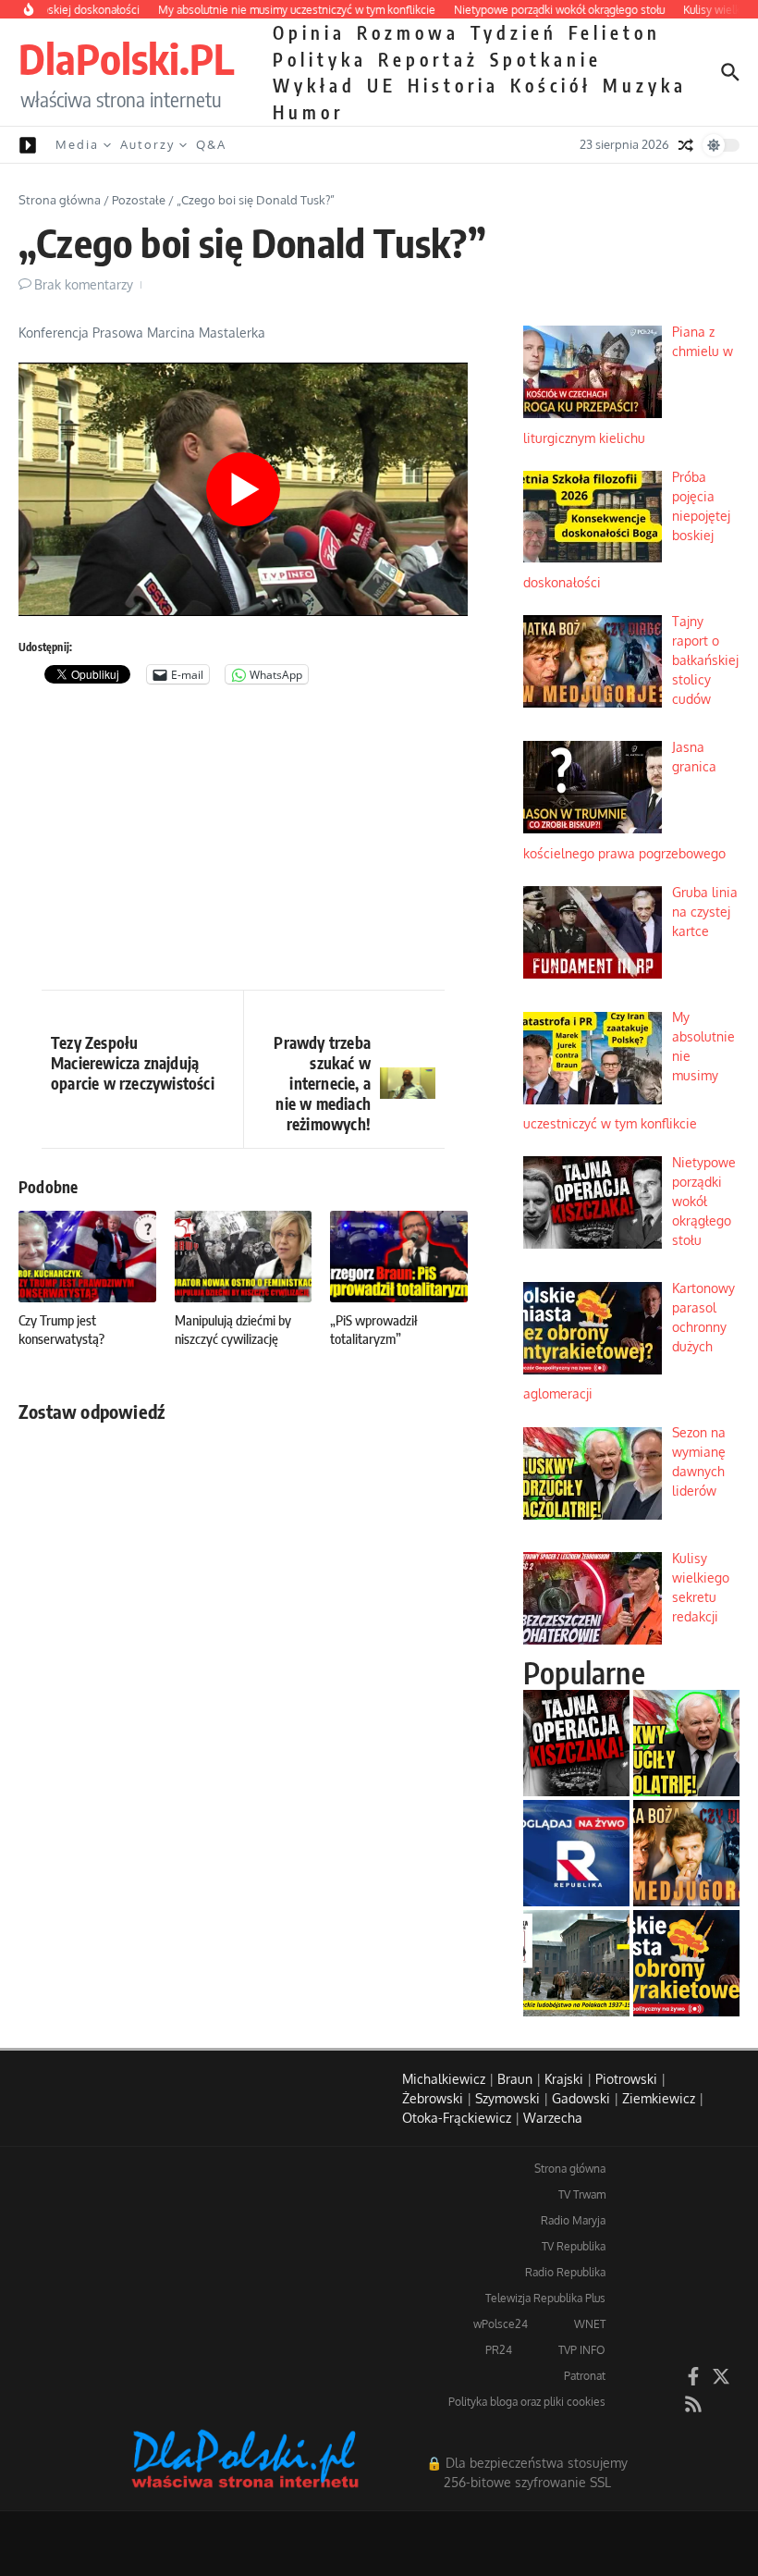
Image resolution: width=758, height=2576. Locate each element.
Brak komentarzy (84, 284)
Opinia (309, 32)
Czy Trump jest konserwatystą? (61, 1329)
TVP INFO (582, 2350)
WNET (590, 2324)
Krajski (564, 2079)
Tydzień (514, 32)
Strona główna (60, 200)
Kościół (551, 85)
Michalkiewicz (444, 2079)
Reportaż (428, 59)
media (77, 144)
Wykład (314, 85)
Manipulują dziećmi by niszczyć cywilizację (233, 1329)
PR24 (499, 2350)
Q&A (211, 144)
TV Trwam (582, 2194)
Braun (515, 2079)
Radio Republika (565, 2272)
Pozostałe (139, 200)
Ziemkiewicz (659, 2098)
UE (382, 85)
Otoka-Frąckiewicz (457, 2118)
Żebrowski (433, 2098)
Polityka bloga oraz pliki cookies (527, 2402)
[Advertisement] (243, 842)
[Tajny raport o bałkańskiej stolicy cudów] (686, 1853)
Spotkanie (546, 59)
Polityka (320, 59)
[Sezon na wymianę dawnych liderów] (686, 1743)
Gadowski (581, 2098)
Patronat (585, 2376)
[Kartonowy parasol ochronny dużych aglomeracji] (686, 1963)
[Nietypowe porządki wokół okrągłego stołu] (576, 1743)
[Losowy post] (686, 145)
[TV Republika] (576, 1853)
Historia (453, 85)
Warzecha (553, 2118)
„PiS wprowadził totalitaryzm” (374, 1329)
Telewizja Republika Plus (545, 2298)
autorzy (147, 144)
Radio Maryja (573, 2220)
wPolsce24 (501, 2324)
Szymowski (507, 2098)
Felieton (615, 32)
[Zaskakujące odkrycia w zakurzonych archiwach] (576, 1963)
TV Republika (574, 2246)
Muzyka (645, 85)
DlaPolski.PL (126, 58)
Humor (308, 112)
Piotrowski (626, 2079)
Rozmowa (408, 32)
